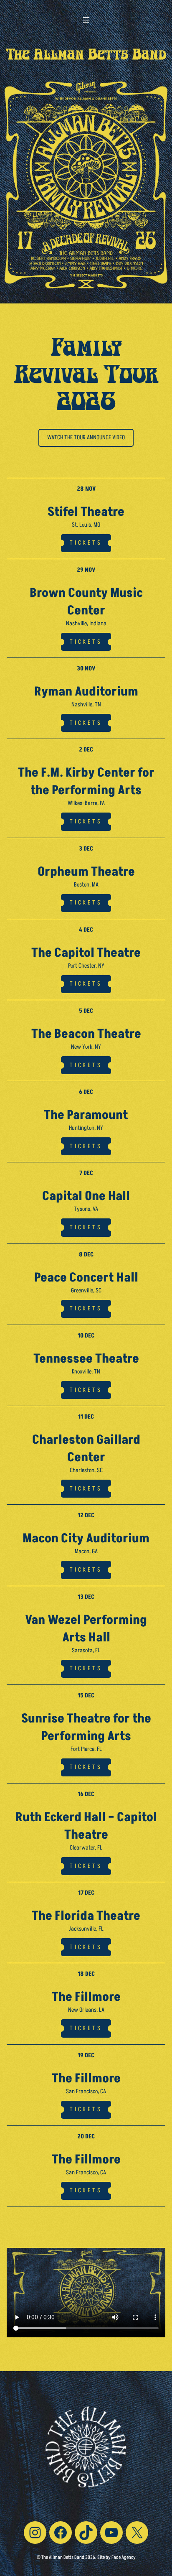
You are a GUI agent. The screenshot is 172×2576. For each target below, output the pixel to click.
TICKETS (86, 543)
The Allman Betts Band (86, 56)
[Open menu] (86, 20)
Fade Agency (124, 2557)
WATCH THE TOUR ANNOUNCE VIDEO (86, 438)
